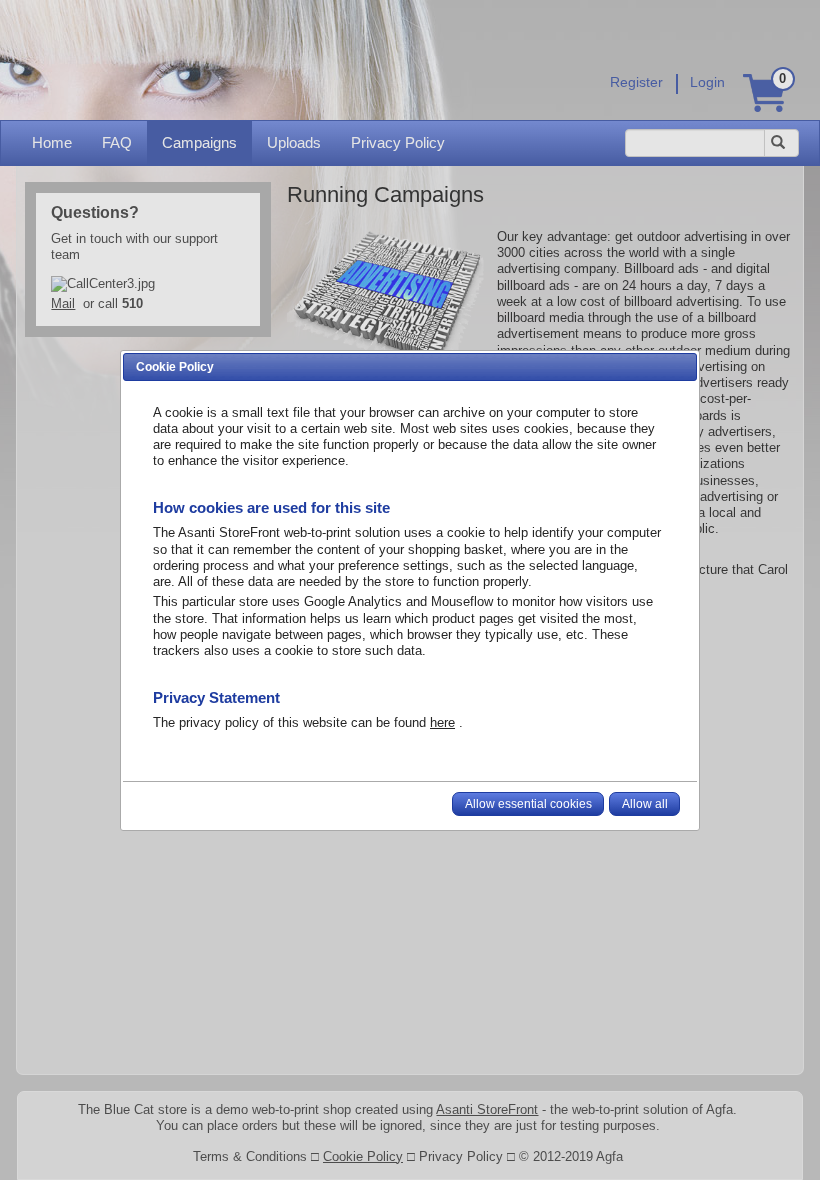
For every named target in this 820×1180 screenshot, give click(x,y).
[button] (528, 804)
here (442, 722)
